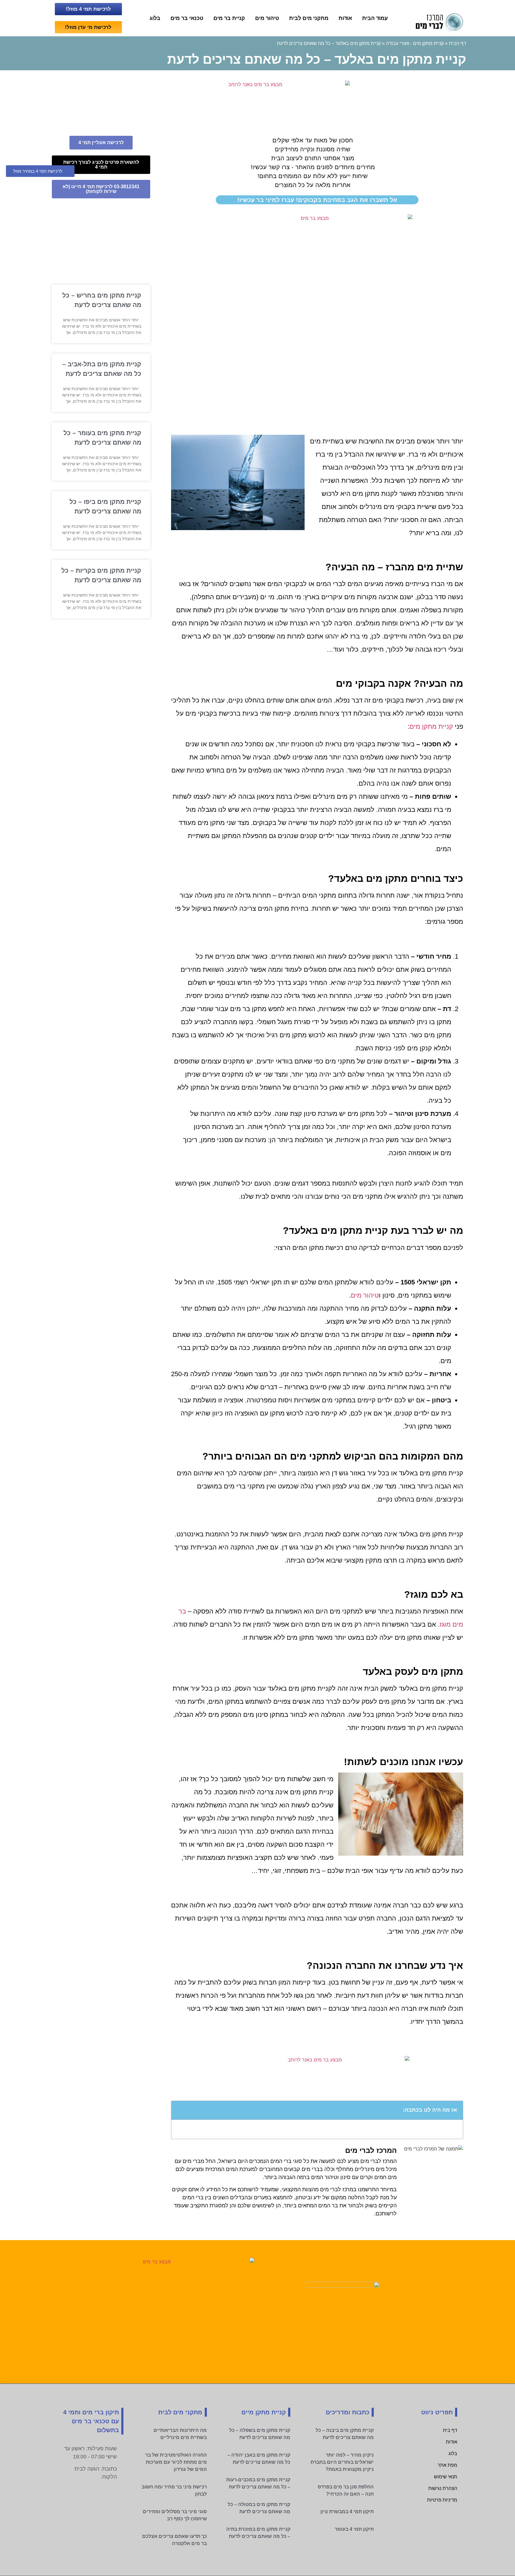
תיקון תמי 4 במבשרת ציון (347, 2512)
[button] (179, 2110)
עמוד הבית (375, 18)
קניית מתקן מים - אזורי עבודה (415, 43)
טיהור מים (267, 18)
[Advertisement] (317, 370)
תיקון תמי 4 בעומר (354, 2529)
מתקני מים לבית (309, 18)
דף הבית (457, 43)
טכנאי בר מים (187, 18)
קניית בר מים (229, 18)
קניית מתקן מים (431, 726)
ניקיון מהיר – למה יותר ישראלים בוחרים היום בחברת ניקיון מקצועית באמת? (342, 2462)
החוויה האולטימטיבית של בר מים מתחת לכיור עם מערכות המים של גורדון (176, 2462)
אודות (345, 18)
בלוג (155, 18)
